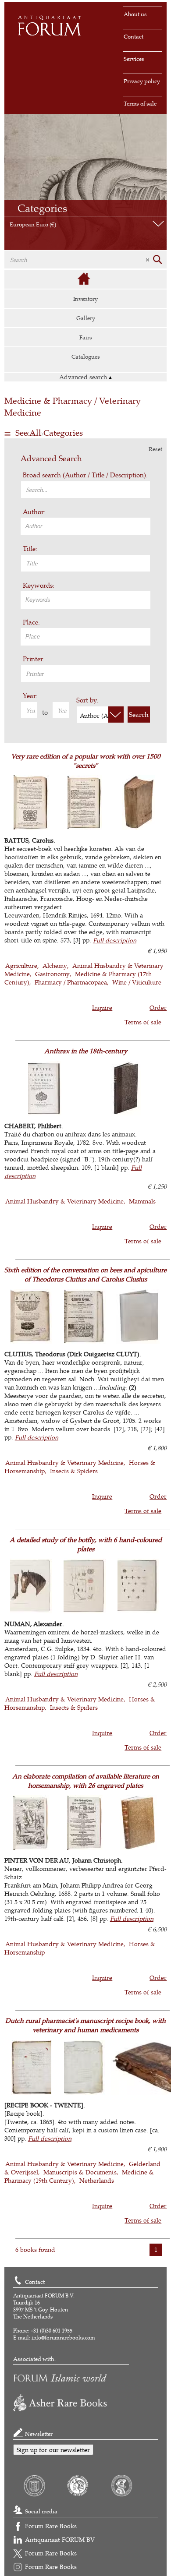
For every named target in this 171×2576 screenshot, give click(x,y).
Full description (115, 940)
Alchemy (55, 965)
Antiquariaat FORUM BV (60, 2539)
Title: (30, 549)
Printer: (34, 659)
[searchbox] (87, 526)
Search (139, 715)
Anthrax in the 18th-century (86, 1051)
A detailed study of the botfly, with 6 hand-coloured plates (86, 1544)
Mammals (142, 1201)
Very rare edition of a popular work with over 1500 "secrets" (86, 761)
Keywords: (39, 585)
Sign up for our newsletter (53, 2450)
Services (134, 59)
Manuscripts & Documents (80, 2172)
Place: (31, 622)
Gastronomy (52, 974)
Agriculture (21, 965)
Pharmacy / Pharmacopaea (71, 982)
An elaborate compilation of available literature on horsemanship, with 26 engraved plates (86, 1781)
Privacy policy (142, 81)
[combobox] (85, 526)
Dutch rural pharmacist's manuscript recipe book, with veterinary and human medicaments (85, 2025)
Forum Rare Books (51, 2526)
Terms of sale (140, 103)
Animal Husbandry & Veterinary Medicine (64, 1201)
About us (135, 14)
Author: (34, 512)
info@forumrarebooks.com (63, 2338)
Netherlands (97, 2180)
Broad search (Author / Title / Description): (85, 475)
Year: (30, 696)
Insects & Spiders (74, 1471)
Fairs (86, 337)
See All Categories (49, 433)
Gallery (86, 318)
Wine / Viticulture (137, 982)
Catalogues (86, 356)
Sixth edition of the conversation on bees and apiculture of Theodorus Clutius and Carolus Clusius (85, 1274)
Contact (134, 36)
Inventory (85, 299)
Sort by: (87, 700)
